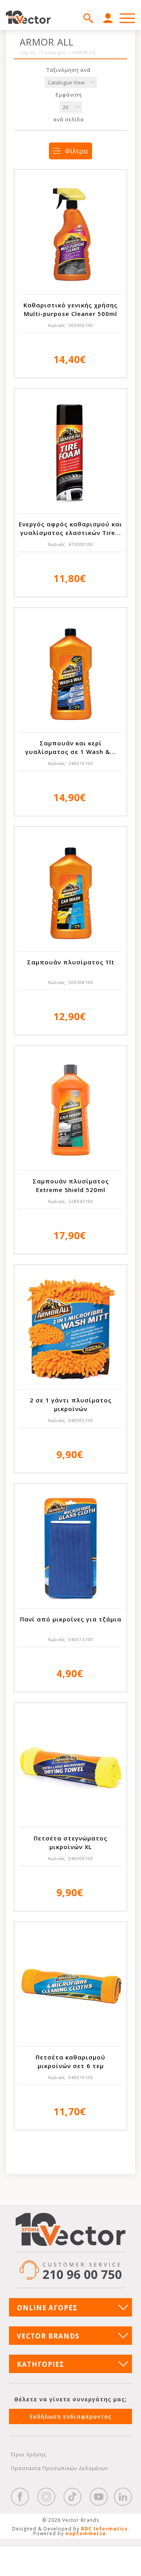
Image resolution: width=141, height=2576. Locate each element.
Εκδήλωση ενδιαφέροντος (71, 2416)
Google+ (123, 2497)
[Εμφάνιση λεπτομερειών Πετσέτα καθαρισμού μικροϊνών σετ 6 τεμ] (70, 1986)
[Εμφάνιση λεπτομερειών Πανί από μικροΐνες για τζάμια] (70, 1548)
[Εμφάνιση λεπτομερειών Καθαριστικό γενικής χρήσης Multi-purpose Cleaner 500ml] (70, 234)
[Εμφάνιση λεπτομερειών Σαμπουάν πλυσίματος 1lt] (70, 891)
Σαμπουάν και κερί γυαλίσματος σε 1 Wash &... (71, 747)
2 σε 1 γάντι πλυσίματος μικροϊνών (71, 1404)
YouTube (99, 2497)
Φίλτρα (76, 151)
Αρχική (28, 53)
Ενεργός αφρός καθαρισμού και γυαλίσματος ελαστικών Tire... (70, 528)
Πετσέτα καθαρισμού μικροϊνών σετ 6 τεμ (70, 2061)
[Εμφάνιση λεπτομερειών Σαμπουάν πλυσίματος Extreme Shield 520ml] (70, 1110)
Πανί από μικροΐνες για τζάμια (71, 1619)
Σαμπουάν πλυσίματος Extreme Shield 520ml (71, 1185)
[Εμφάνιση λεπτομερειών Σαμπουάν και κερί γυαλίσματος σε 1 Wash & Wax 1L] (70, 672)
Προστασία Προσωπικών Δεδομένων (60, 2468)
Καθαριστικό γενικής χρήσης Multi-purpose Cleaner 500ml (70, 309)
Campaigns (54, 53)
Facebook (20, 2497)
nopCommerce (86, 2533)
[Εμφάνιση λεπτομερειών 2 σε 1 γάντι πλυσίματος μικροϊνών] (70, 1329)
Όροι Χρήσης (29, 2454)
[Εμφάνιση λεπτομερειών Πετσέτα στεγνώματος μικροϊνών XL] (70, 1767)
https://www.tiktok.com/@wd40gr (72, 2497)
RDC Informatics (104, 2529)
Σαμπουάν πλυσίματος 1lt (71, 962)
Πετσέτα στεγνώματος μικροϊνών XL (70, 1842)
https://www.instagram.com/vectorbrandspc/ (46, 2497)
